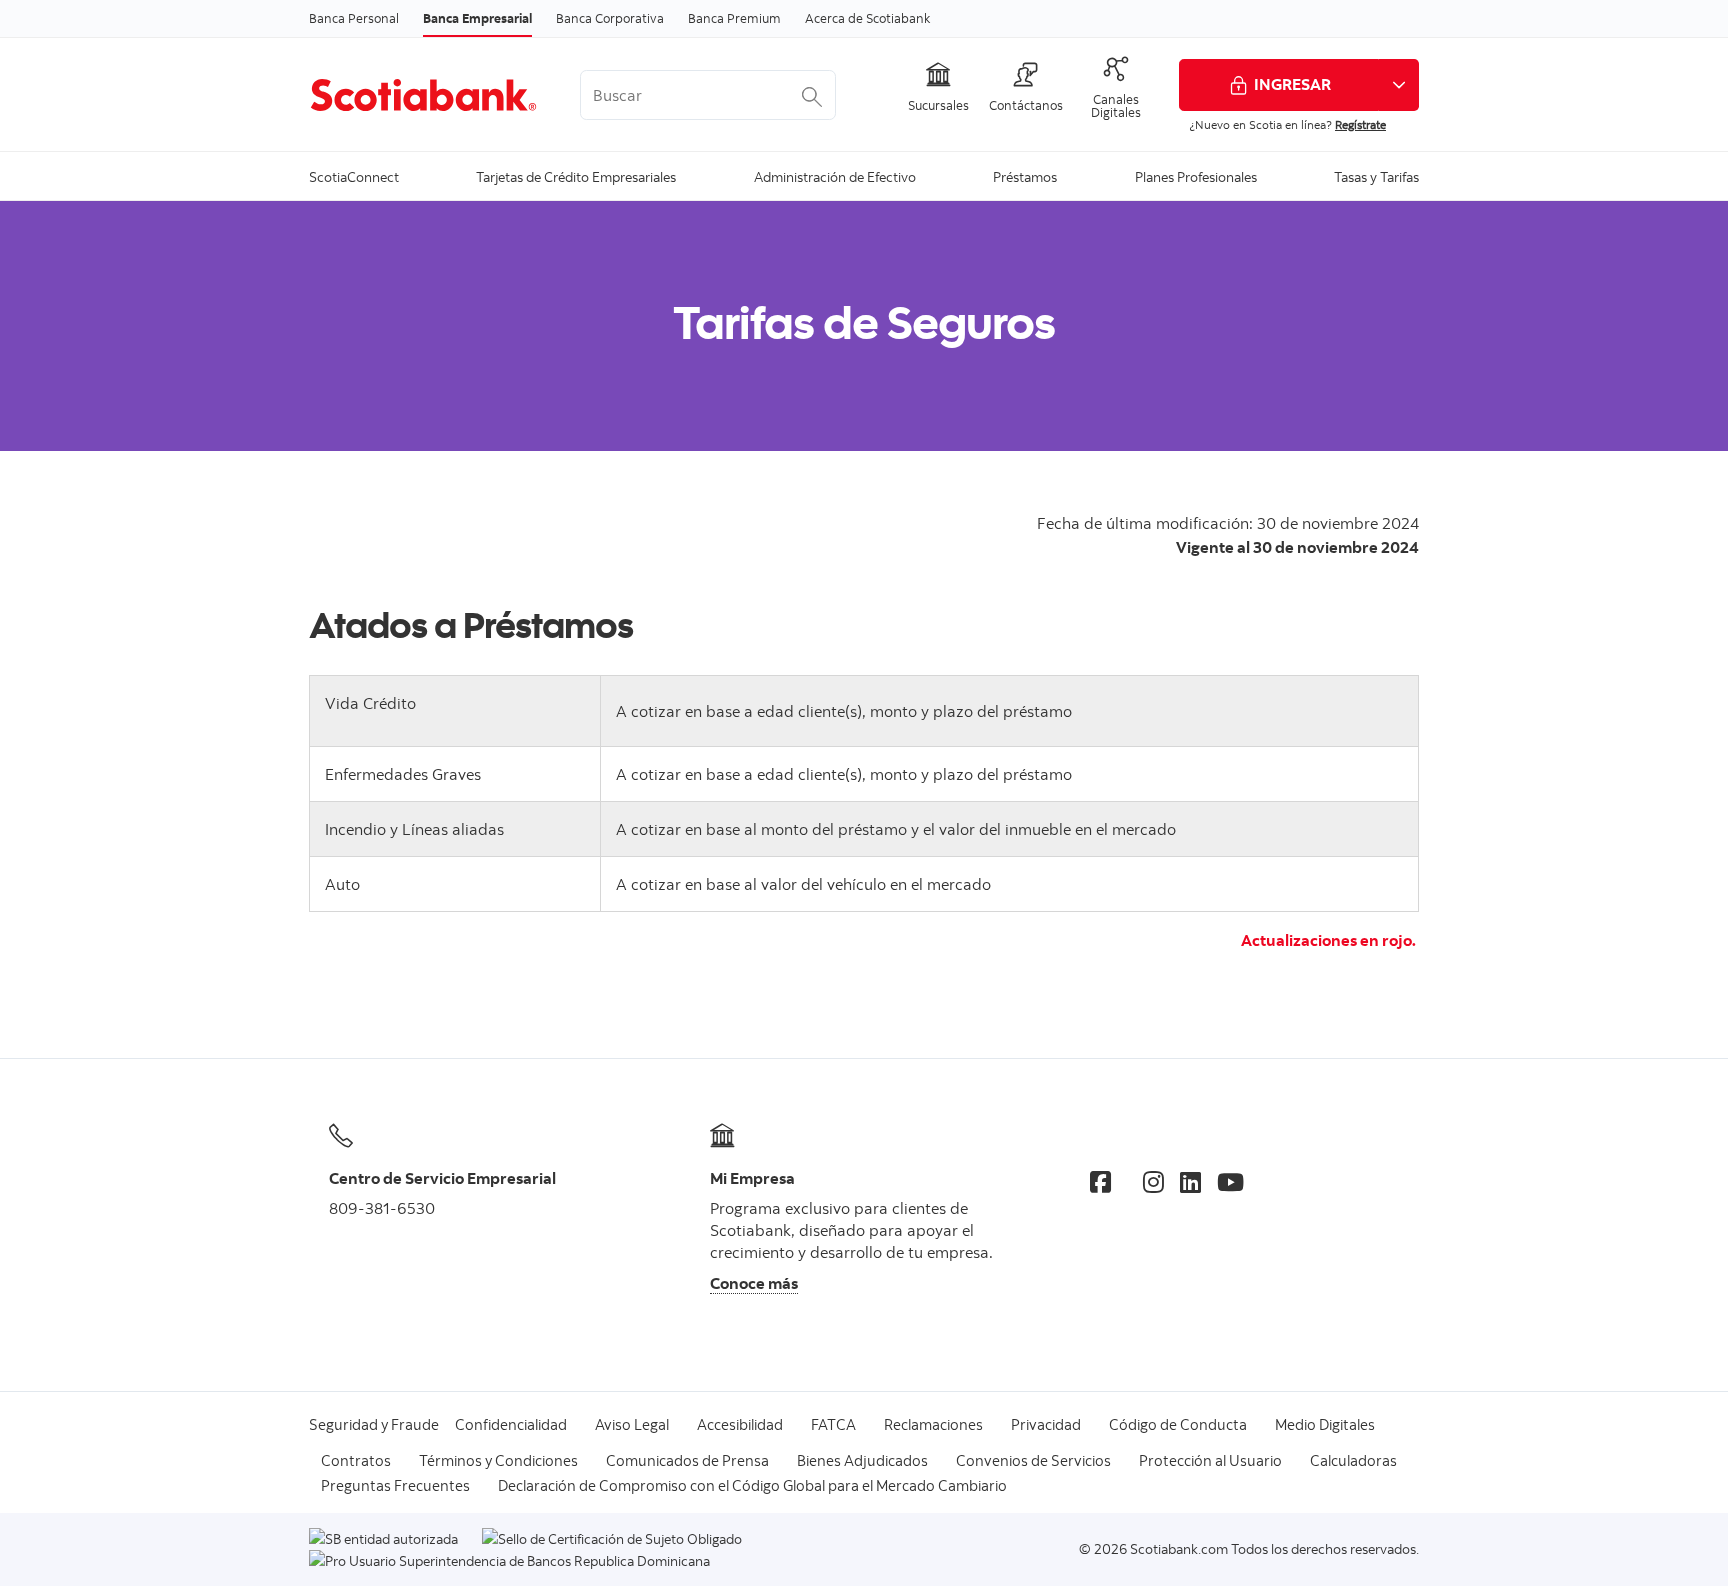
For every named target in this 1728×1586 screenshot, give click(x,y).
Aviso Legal (632, 1424)
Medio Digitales (1325, 1424)
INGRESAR (1292, 84)
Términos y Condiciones (498, 1460)
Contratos (356, 1460)
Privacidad (1046, 1424)
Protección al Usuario (1210, 1460)
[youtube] (1230, 1182)
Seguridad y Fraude (374, 1424)
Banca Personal (354, 18)
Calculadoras (1353, 1460)
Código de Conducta (1178, 1424)
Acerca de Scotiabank (867, 18)
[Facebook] (1100, 1182)
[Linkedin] (1190, 1182)
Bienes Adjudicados (862, 1460)
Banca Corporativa (610, 18)
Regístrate (1360, 124)
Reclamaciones (933, 1424)
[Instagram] (1153, 1182)
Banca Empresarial (477, 18)
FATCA (833, 1424)
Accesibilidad (740, 1424)
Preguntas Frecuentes (395, 1485)
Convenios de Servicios (1033, 1460)
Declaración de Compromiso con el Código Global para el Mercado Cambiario (752, 1485)
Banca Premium (734, 18)
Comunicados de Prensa (687, 1460)
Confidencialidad (511, 1424)
